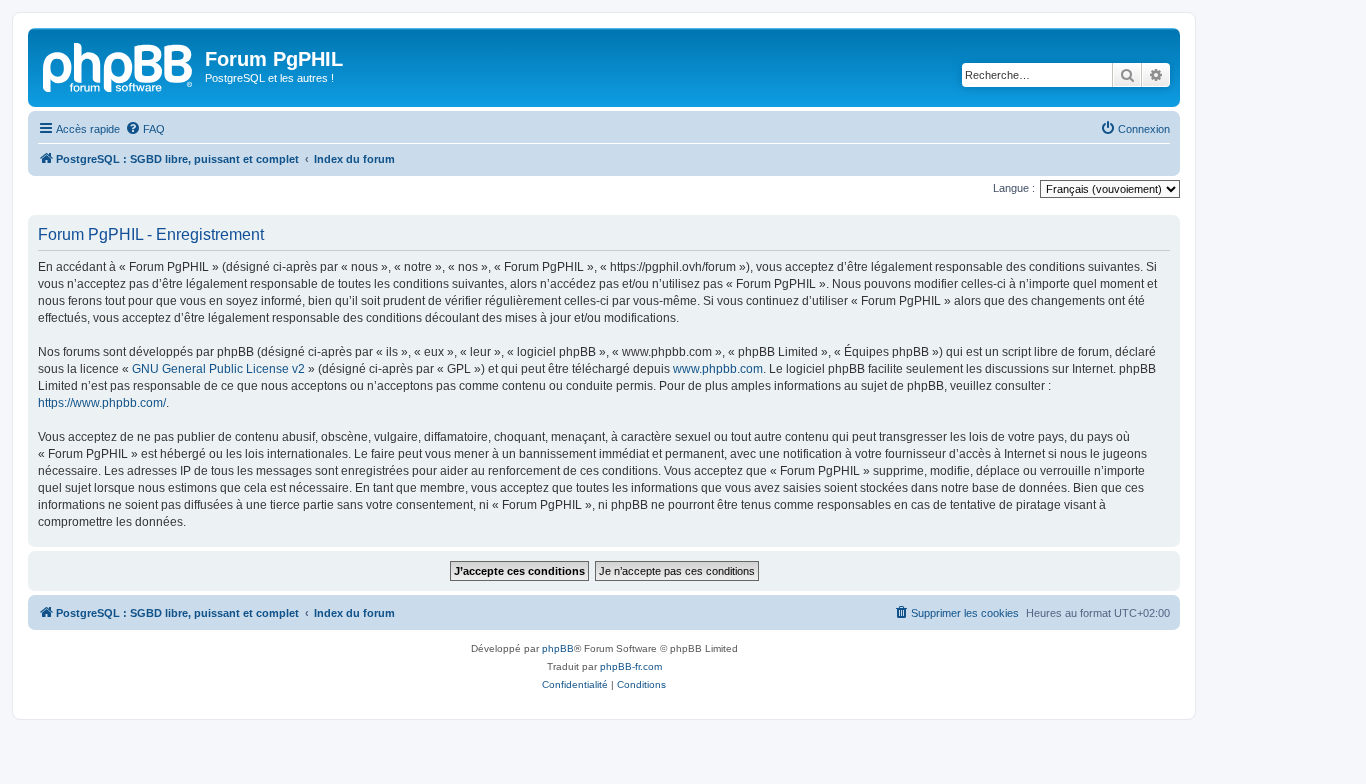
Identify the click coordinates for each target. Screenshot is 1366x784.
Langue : (1014, 188)
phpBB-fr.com (631, 666)
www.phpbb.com (718, 369)
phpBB (558, 648)
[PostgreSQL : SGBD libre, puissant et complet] (119, 65)
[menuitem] (145, 129)
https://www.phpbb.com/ (102, 403)
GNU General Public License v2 (218, 369)
